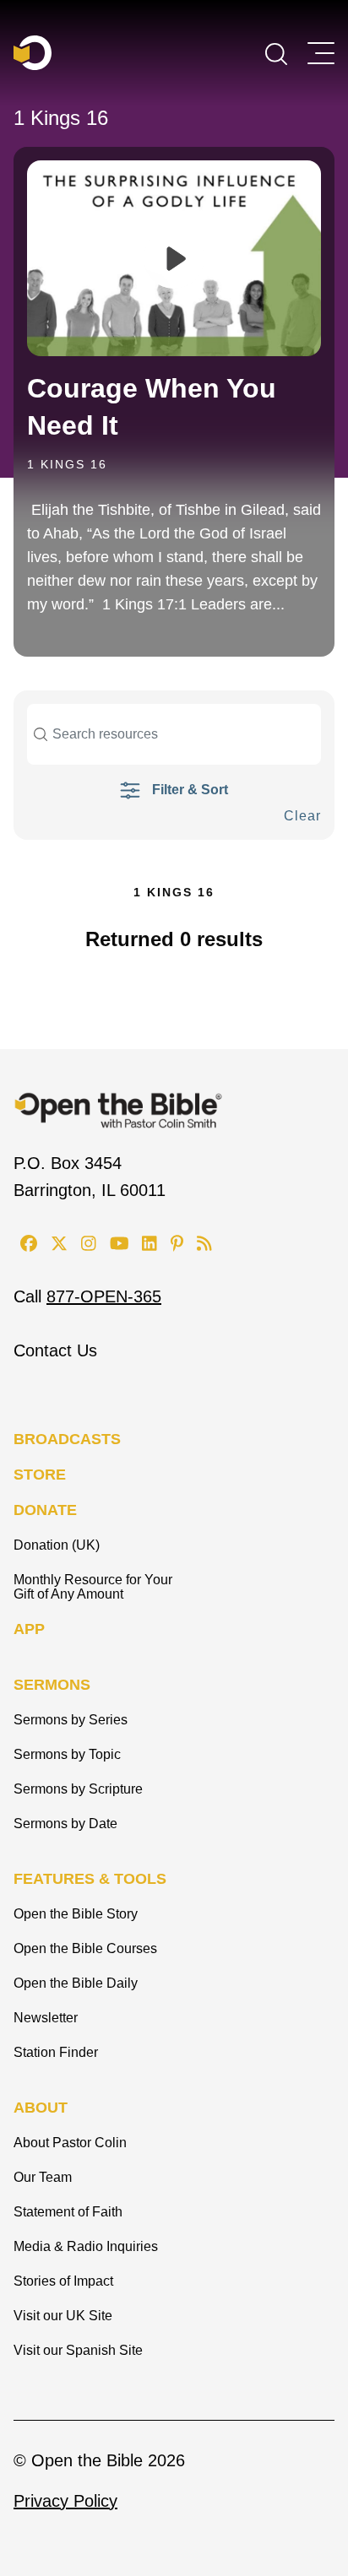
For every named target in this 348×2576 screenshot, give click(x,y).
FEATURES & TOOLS (90, 1879)
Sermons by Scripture (78, 1789)
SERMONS (52, 1685)
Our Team (43, 2177)
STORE (40, 1475)
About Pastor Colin (70, 2143)
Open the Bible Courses (85, 1948)
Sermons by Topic (67, 1754)
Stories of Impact (63, 2281)
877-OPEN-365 (104, 1296)
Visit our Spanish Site (78, 2350)
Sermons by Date (65, 1824)
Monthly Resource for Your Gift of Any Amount (93, 1587)
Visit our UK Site (63, 2316)
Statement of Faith (68, 2212)
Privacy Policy (65, 2501)
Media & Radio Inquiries (86, 2246)
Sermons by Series (71, 1720)
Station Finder (56, 2052)
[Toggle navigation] (321, 53)
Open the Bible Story (76, 1914)
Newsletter (46, 2018)
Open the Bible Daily (76, 1983)
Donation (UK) (57, 1545)
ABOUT (41, 2108)
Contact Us (55, 1350)
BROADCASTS (67, 1439)
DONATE (45, 1510)
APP (29, 1629)
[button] (276, 52)
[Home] (33, 53)
